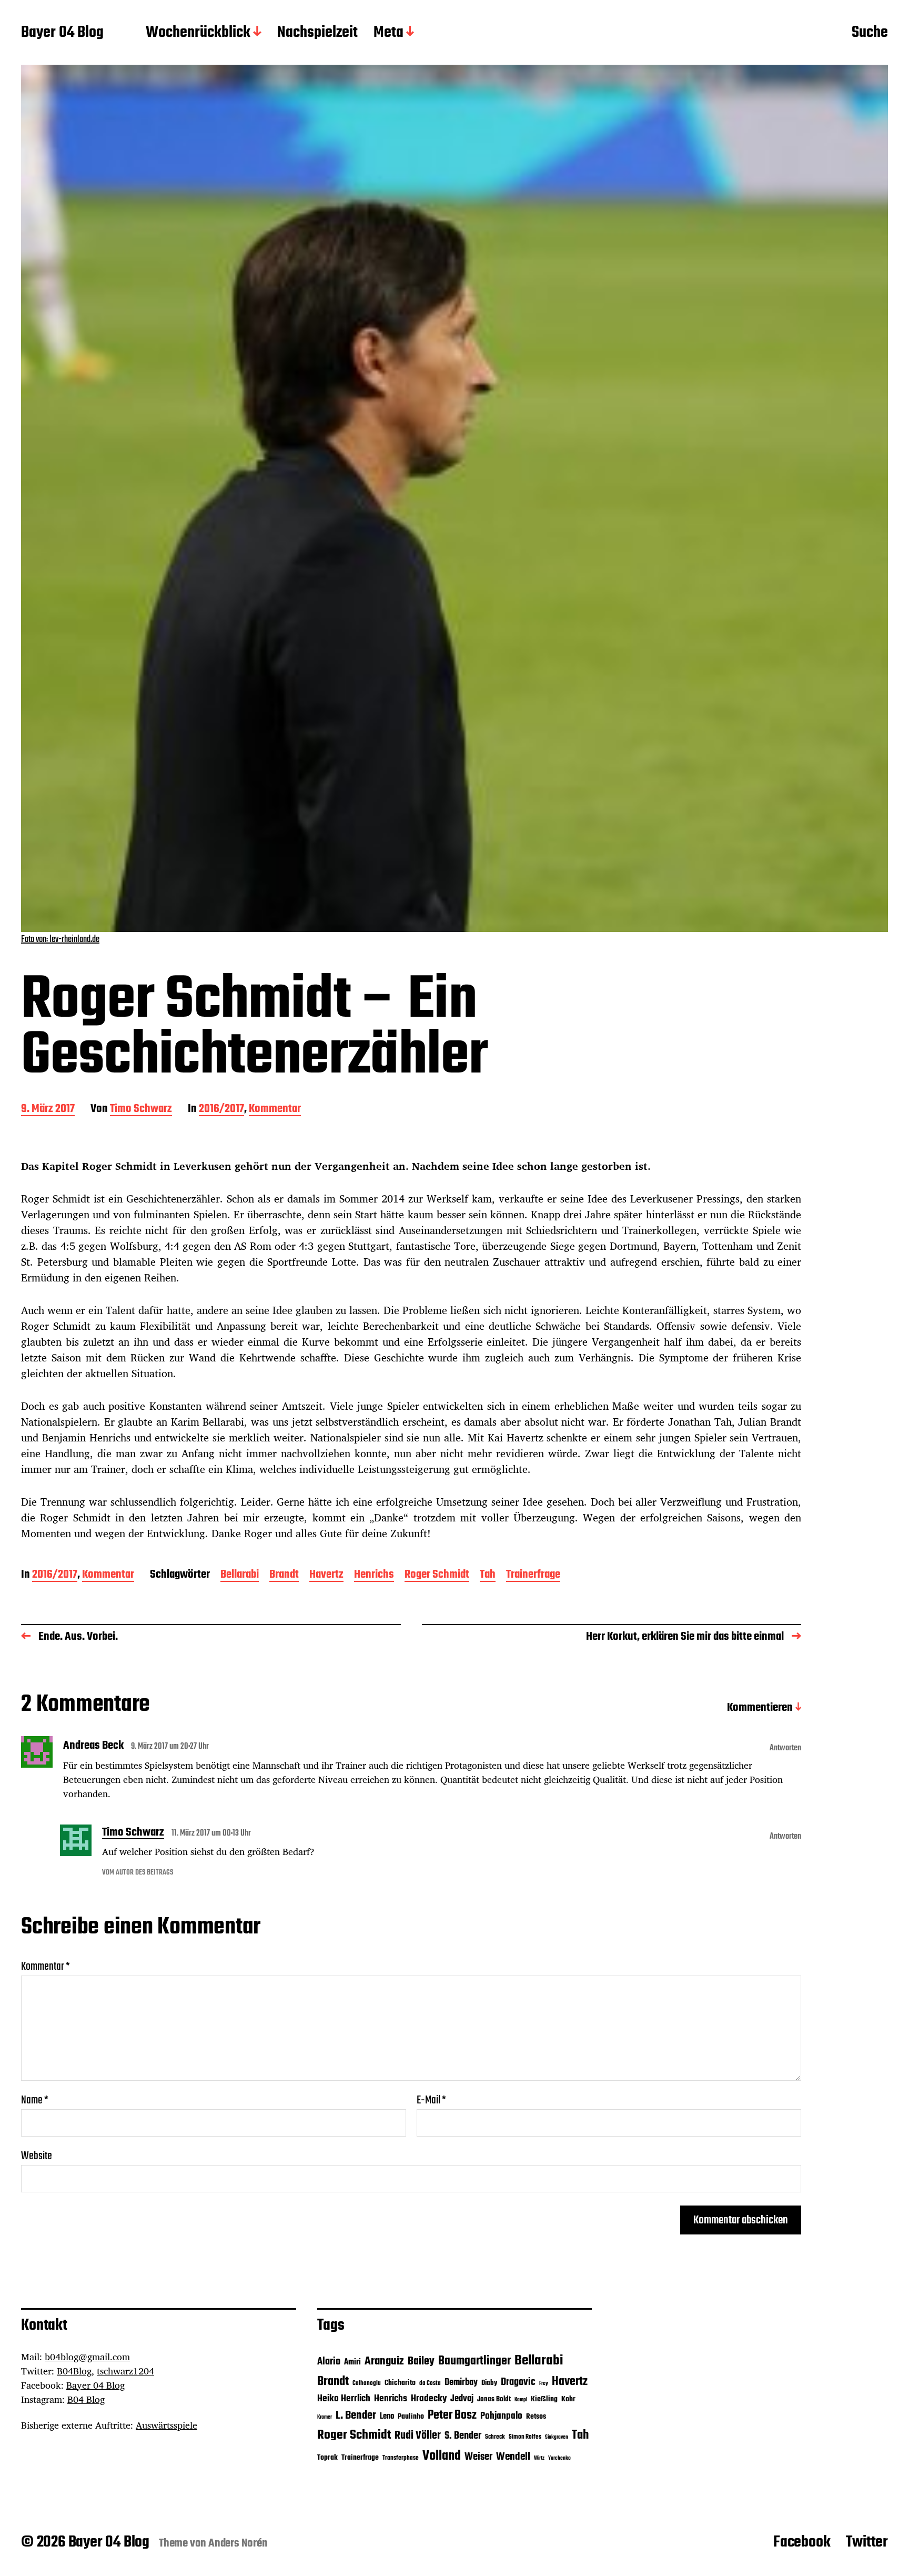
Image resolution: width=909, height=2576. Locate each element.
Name (35, 2100)
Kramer (325, 2417)
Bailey (421, 2362)
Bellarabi (240, 1575)
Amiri (352, 2362)
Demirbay (461, 2383)
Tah (488, 1575)
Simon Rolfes (525, 2437)
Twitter (867, 2542)
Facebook (802, 2542)
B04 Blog (86, 2399)
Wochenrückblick (198, 33)
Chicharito (400, 2383)
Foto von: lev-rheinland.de (60, 940)
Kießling (544, 2399)
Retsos (536, 2417)
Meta (388, 33)
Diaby (489, 2383)
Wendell (513, 2457)
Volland (442, 2456)
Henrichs (374, 1575)
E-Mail (431, 2100)
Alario (329, 2362)
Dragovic (518, 2382)
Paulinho (411, 2417)
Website (37, 2155)
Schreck (495, 2437)
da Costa (430, 2383)
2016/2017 (221, 1110)
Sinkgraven (557, 2437)
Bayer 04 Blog (62, 33)
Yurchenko (559, 2458)
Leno (387, 2416)
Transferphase (401, 2458)
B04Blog (74, 2371)
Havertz (326, 1575)
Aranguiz (384, 2361)
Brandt (284, 1575)
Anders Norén (238, 2543)
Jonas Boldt (494, 2399)
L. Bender (356, 2415)
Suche (870, 33)
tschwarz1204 (125, 2371)
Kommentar (275, 1110)
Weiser (478, 2457)
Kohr (568, 2399)
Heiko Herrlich (344, 2399)
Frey (544, 2384)
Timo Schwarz (141, 1110)
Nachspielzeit (317, 33)
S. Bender (463, 2436)
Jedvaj (462, 2399)
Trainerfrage (533, 1575)
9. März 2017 (48, 1110)
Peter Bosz (452, 2415)
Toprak (327, 2458)
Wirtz (539, 2458)
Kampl (521, 2400)
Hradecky (429, 2399)
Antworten (785, 1748)
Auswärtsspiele (166, 2425)
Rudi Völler (418, 2436)
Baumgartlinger (474, 2361)
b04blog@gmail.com (87, 2357)
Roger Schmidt (437, 1575)
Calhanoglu (367, 2383)
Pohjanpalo (501, 2416)
